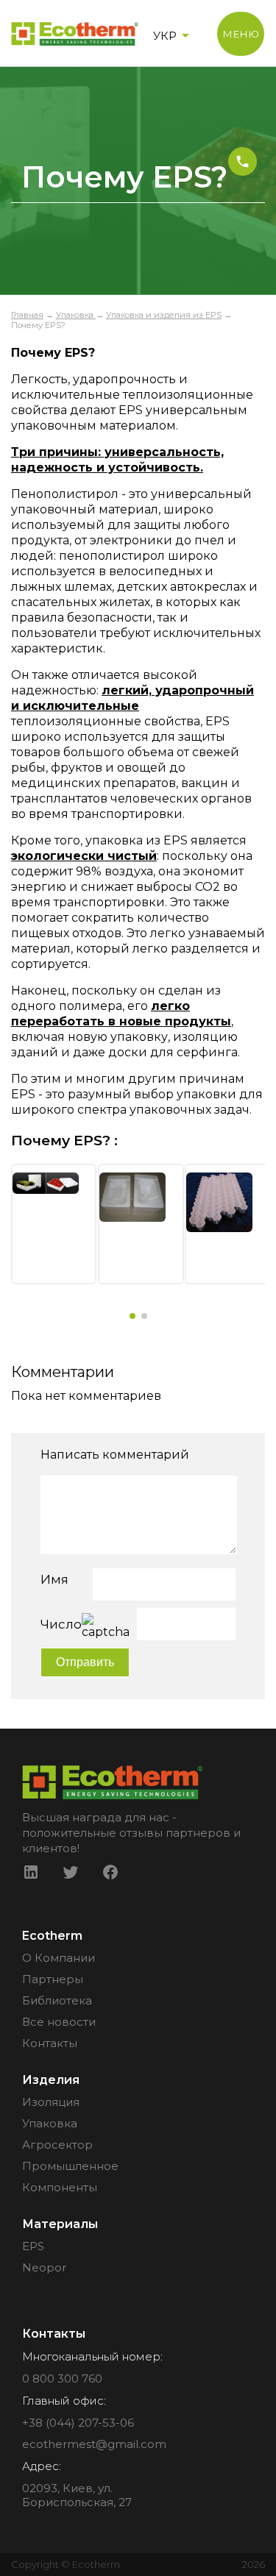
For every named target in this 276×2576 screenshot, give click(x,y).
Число (61, 1624)
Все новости (59, 2022)
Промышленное (70, 2166)
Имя (54, 1579)
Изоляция (51, 2102)
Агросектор (57, 2145)
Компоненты (60, 2187)
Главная (27, 315)
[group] (54, 1224)
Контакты (50, 2043)
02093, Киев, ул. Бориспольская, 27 (77, 2495)
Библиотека (57, 2000)
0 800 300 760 (62, 2378)
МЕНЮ (241, 34)
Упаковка (76, 315)
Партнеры (53, 1979)
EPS (33, 2246)
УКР (165, 36)
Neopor (44, 2267)
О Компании (59, 1958)
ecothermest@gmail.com (94, 2444)
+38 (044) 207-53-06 (78, 2423)
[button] (132, 1316)
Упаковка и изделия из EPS (164, 315)
